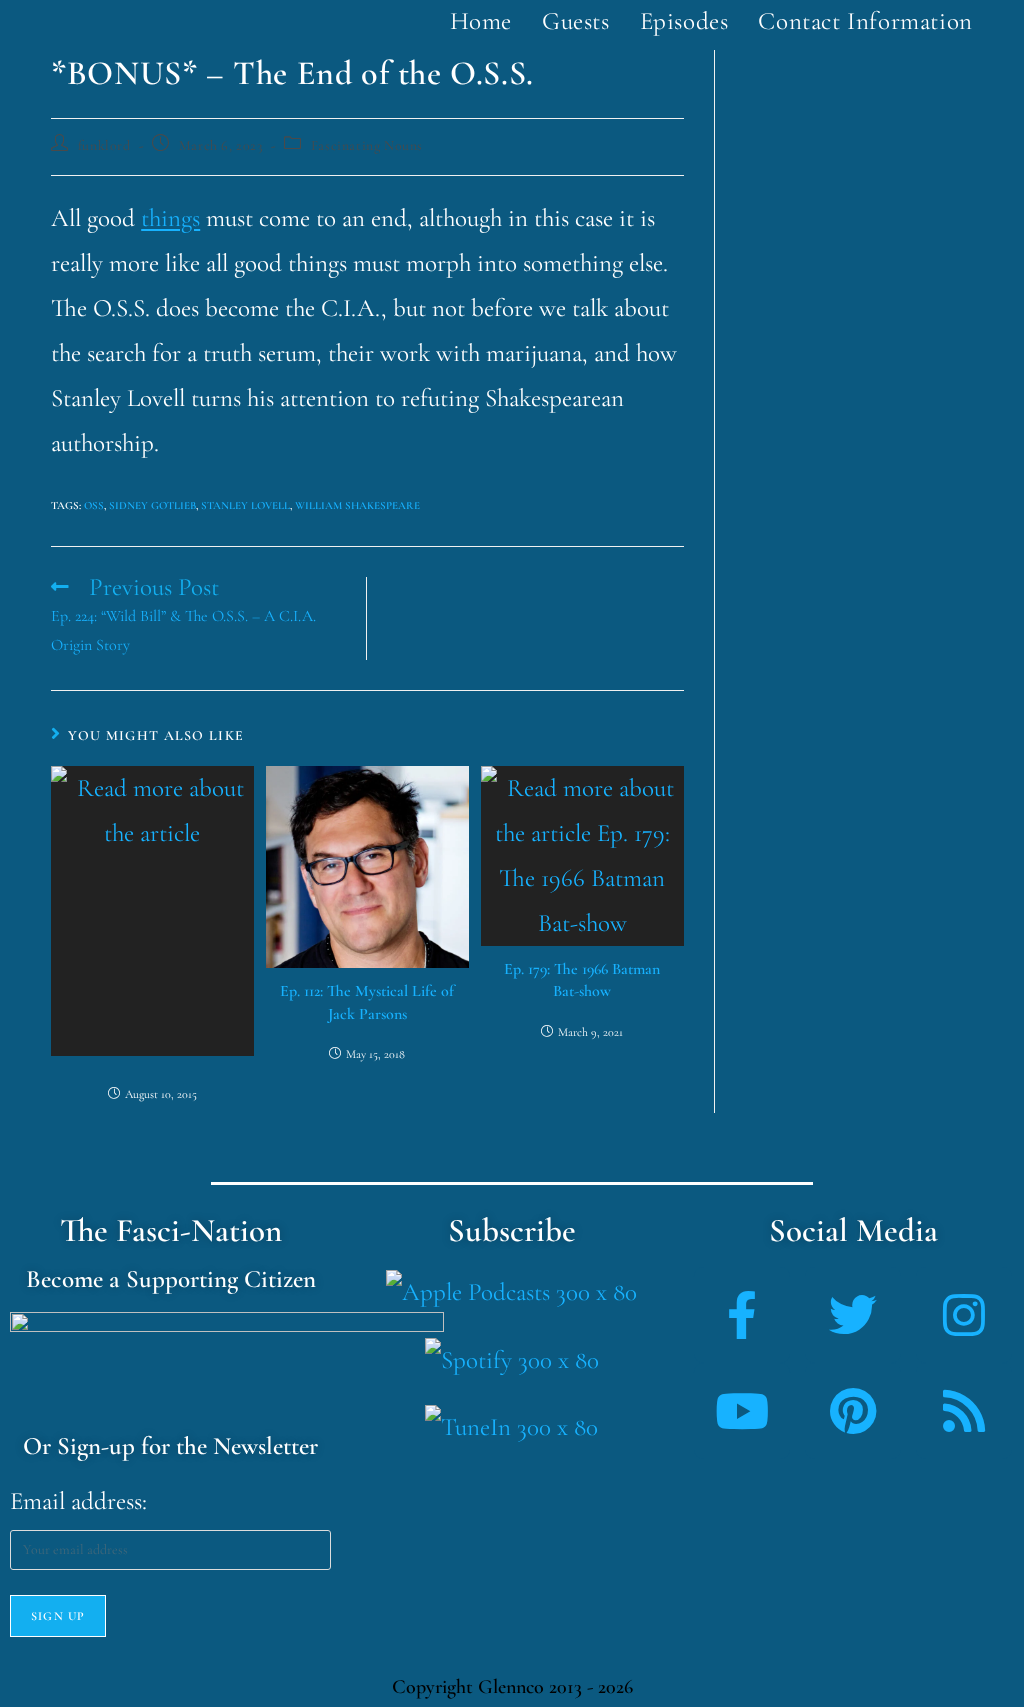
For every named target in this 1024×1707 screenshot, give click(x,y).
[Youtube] (742, 1411)
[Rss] (964, 1411)
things (170, 218)
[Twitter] (853, 1315)
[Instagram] (964, 1315)
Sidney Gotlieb (152, 505)
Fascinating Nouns (367, 145)
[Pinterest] (853, 1411)
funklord (104, 145)
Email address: (78, 1501)
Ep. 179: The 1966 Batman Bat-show (582, 980)
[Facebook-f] (742, 1315)
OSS (94, 505)
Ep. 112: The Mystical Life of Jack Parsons (367, 1002)
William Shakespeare (357, 505)
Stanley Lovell (245, 505)
